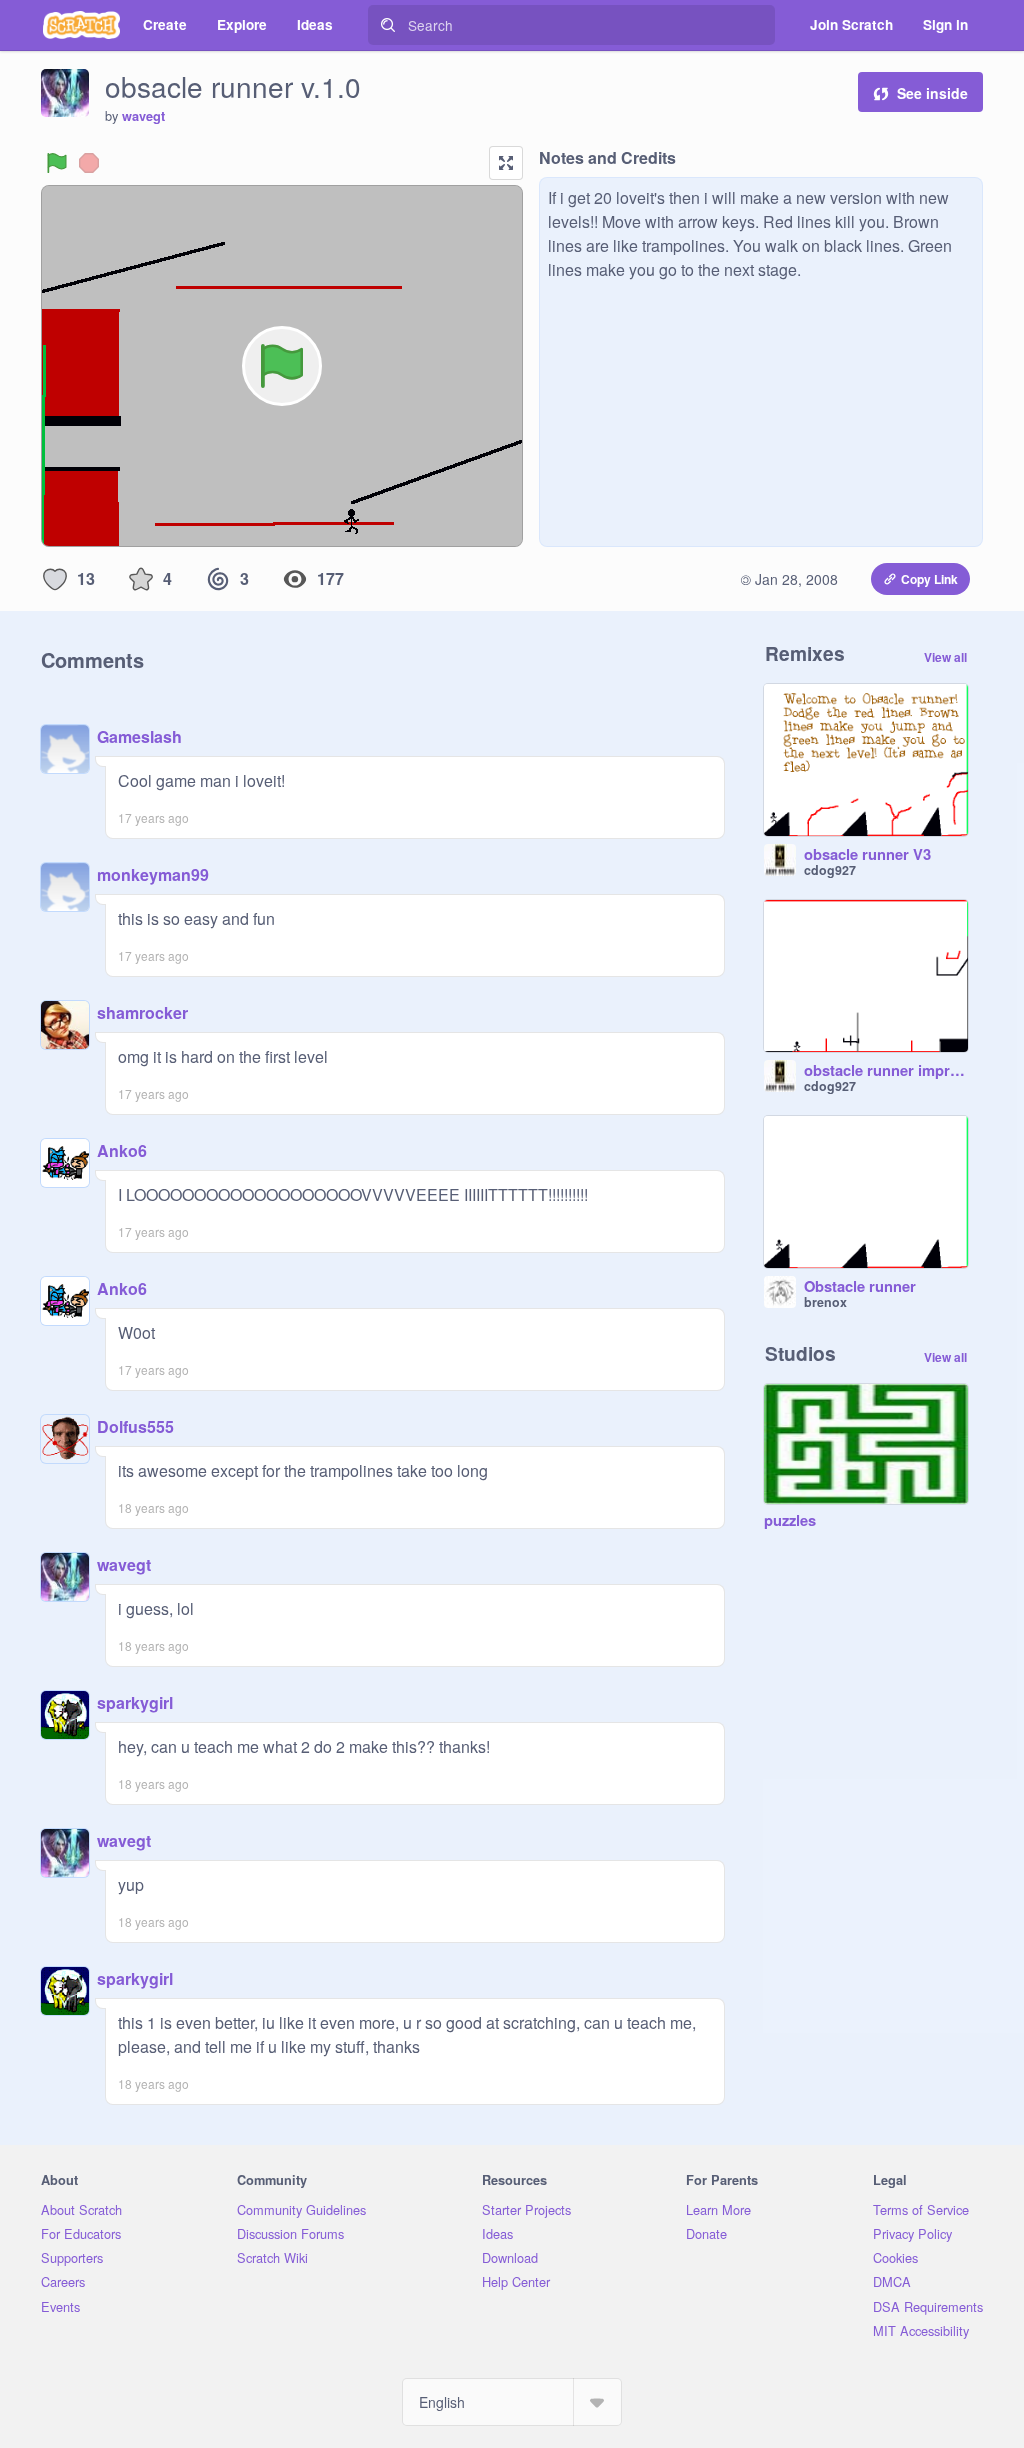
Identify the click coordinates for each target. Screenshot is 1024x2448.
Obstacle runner (860, 1287)
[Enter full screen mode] (506, 163)
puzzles (790, 1521)
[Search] (388, 25)
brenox (825, 1302)
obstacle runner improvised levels (886, 1071)
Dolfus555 (135, 1426)
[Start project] (57, 163)
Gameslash (139, 736)
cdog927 (830, 870)
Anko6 (122, 1150)
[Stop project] (89, 163)
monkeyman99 (153, 874)
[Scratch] (81, 25)
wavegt (143, 116)
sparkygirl (135, 1702)
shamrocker (142, 1012)
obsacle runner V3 (867, 855)
